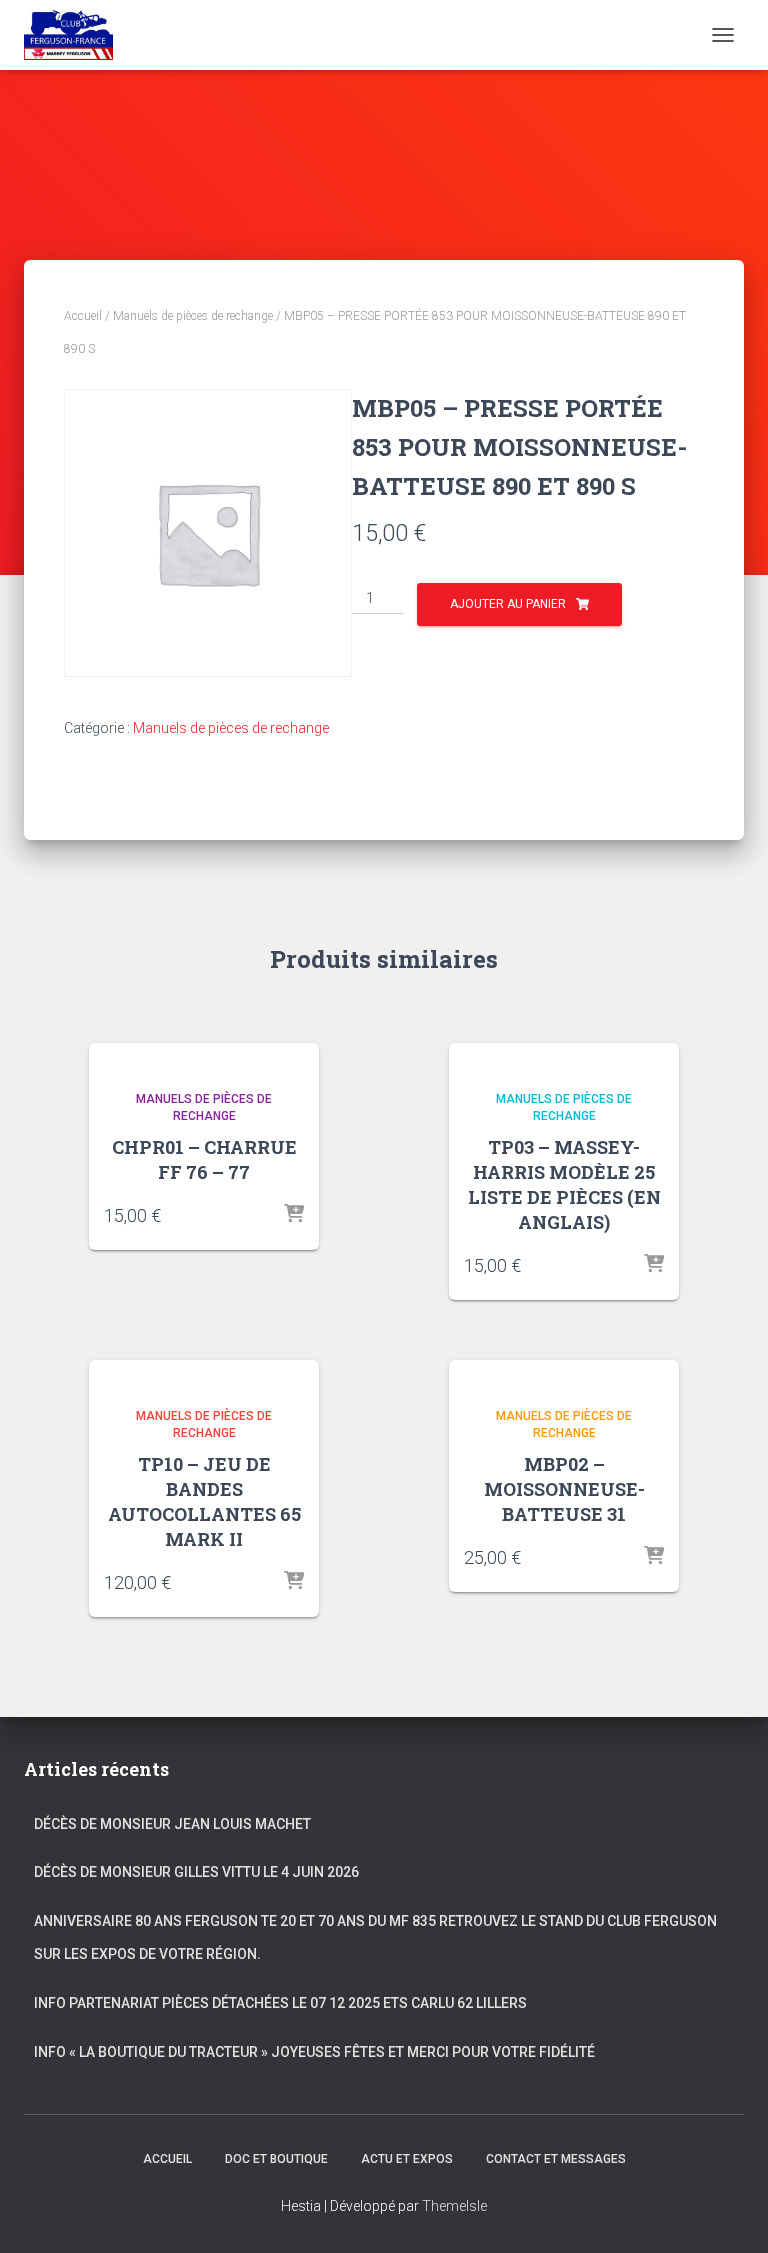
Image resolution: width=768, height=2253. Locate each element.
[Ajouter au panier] (294, 1215)
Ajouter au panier (508, 604)
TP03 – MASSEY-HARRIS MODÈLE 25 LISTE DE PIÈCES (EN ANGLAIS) (564, 1185)
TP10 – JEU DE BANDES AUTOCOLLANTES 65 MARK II (204, 1502)
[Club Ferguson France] (76, 35)
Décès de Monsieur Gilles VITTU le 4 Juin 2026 (196, 1872)
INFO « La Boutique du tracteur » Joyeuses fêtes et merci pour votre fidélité (316, 2052)
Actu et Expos (407, 2159)
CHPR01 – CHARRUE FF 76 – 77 (204, 1159)
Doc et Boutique (276, 2159)
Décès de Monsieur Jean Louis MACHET (172, 1824)
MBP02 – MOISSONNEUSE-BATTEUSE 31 (564, 1489)
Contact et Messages (556, 2159)
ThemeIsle (454, 2206)
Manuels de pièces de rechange (193, 316)
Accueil (83, 316)
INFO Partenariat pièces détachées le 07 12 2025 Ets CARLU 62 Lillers (280, 2003)
